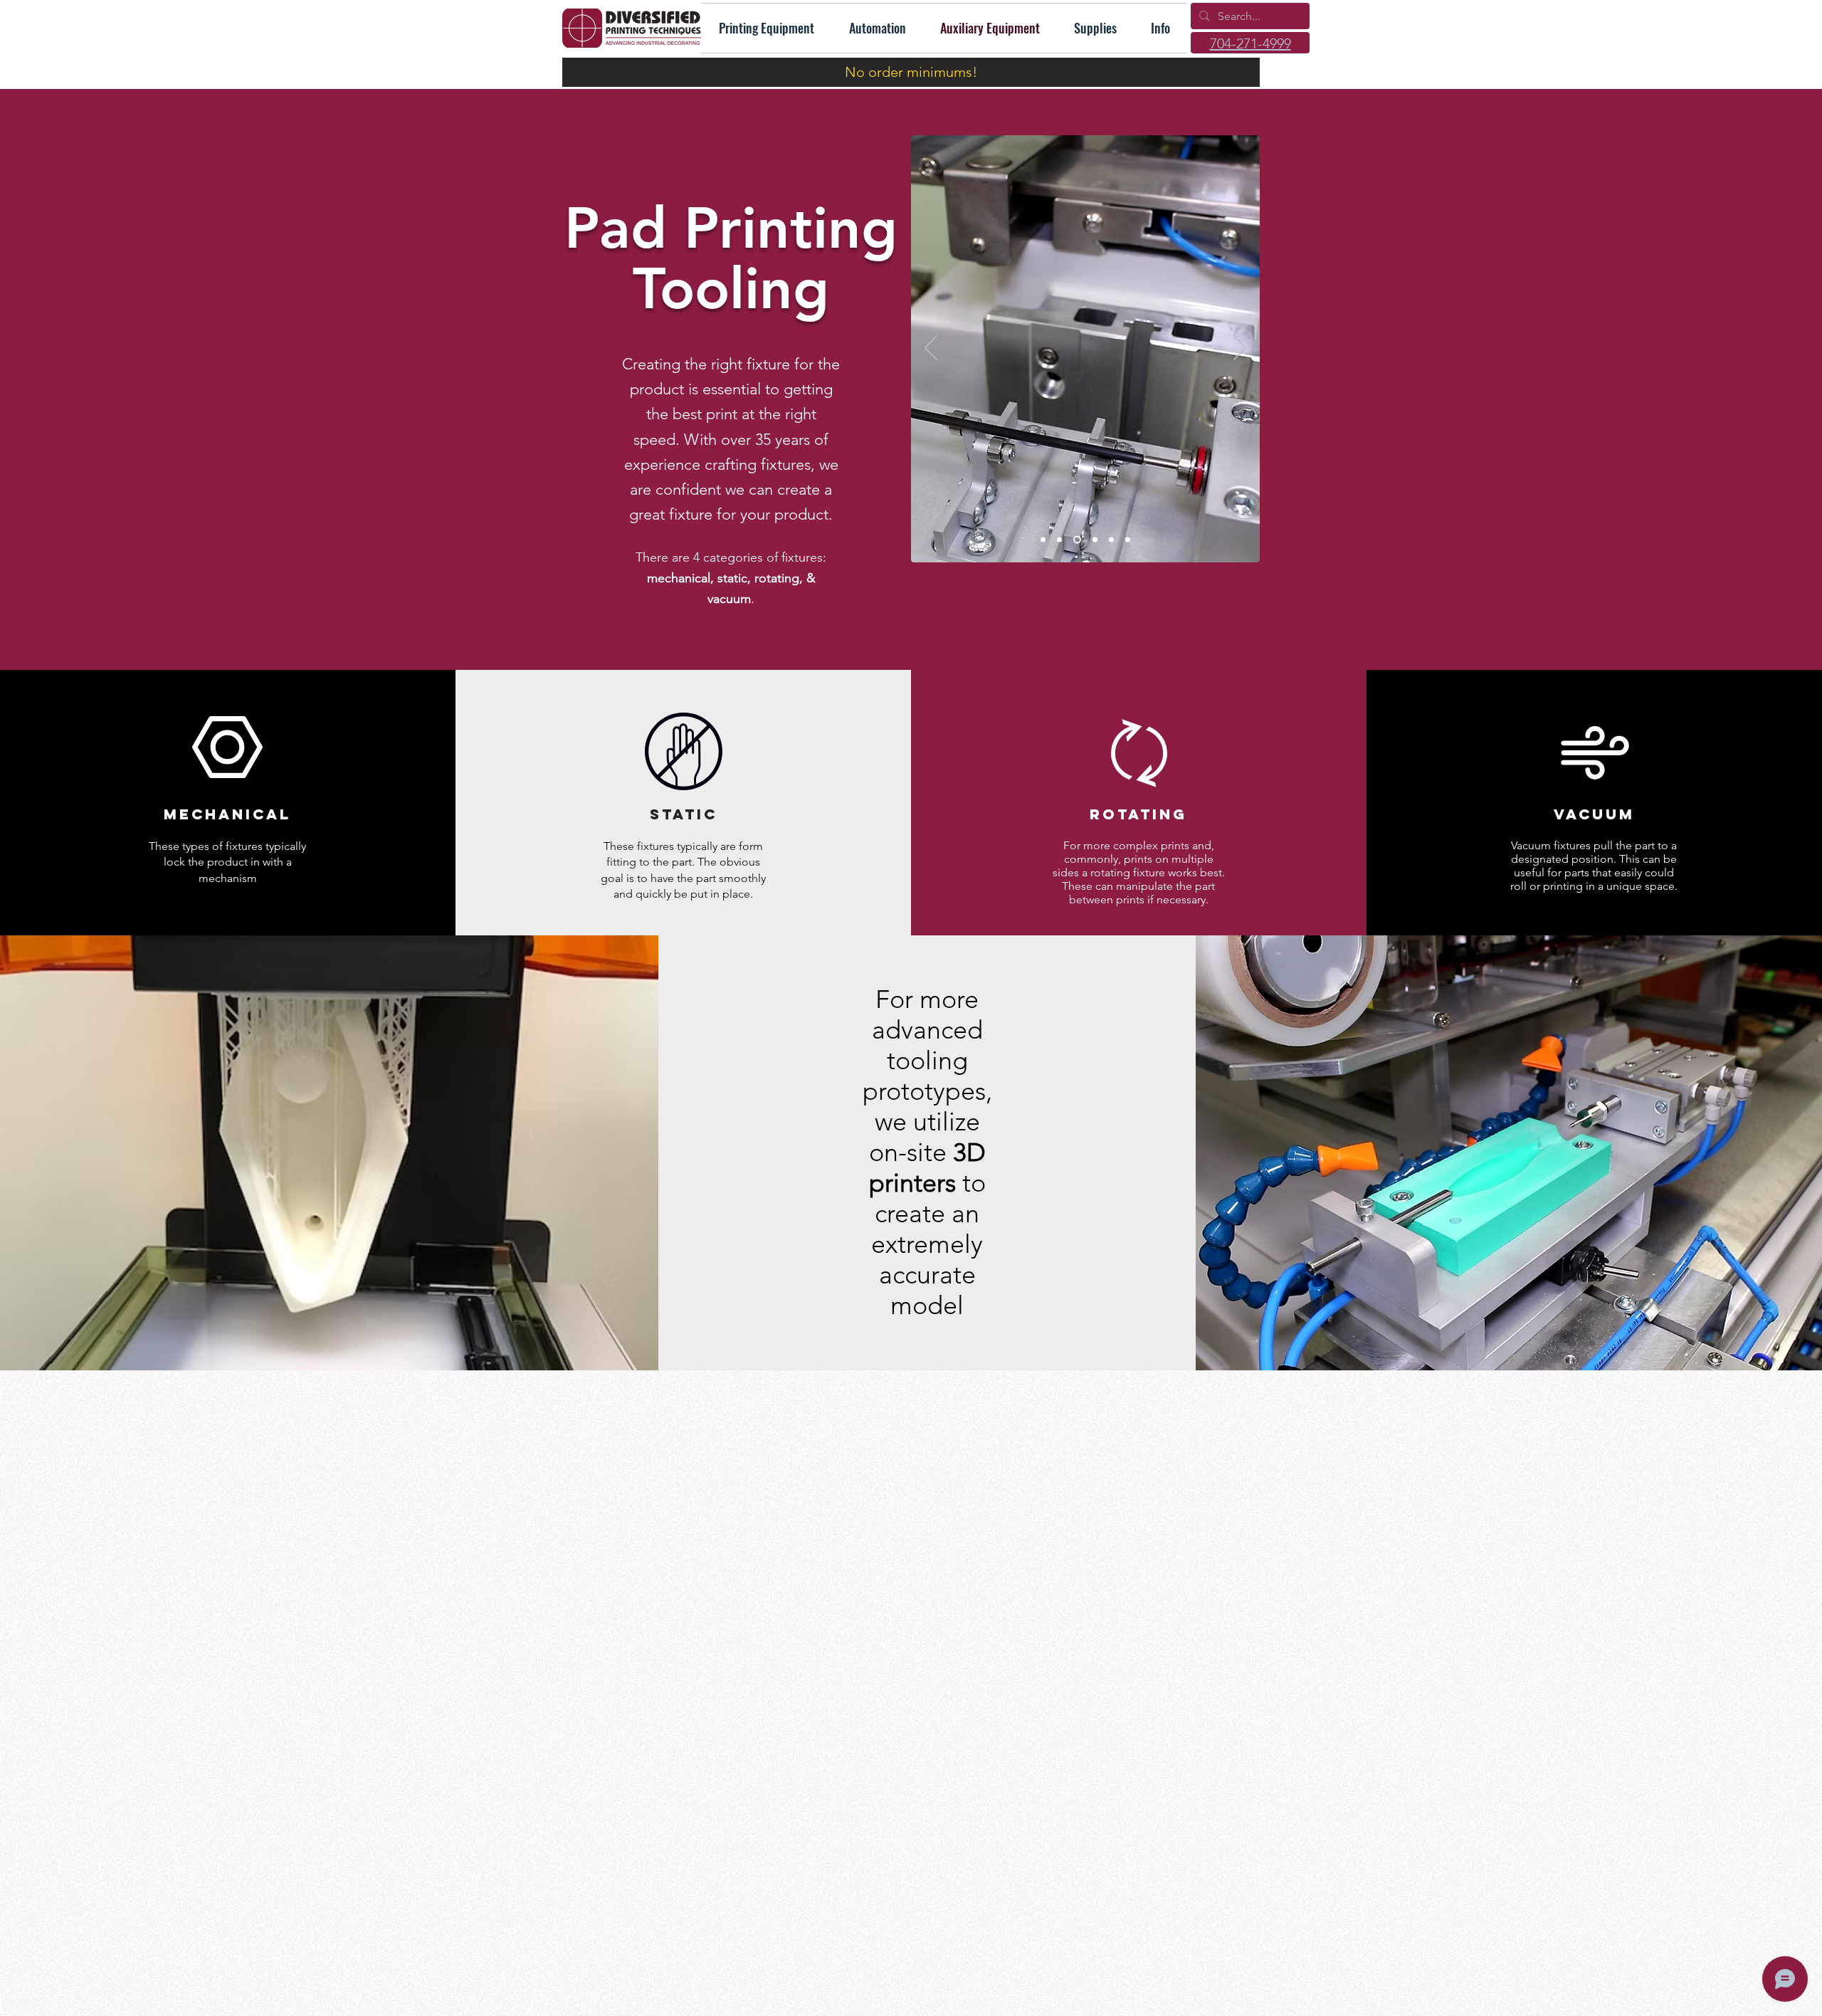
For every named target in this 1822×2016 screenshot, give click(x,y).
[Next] (1240, 349)
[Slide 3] (1043, 540)
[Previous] (931, 349)
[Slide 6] (1111, 540)
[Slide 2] (1128, 540)
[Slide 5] (1094, 540)
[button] (1160, 28)
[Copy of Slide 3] (1076, 540)
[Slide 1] (1059, 540)
